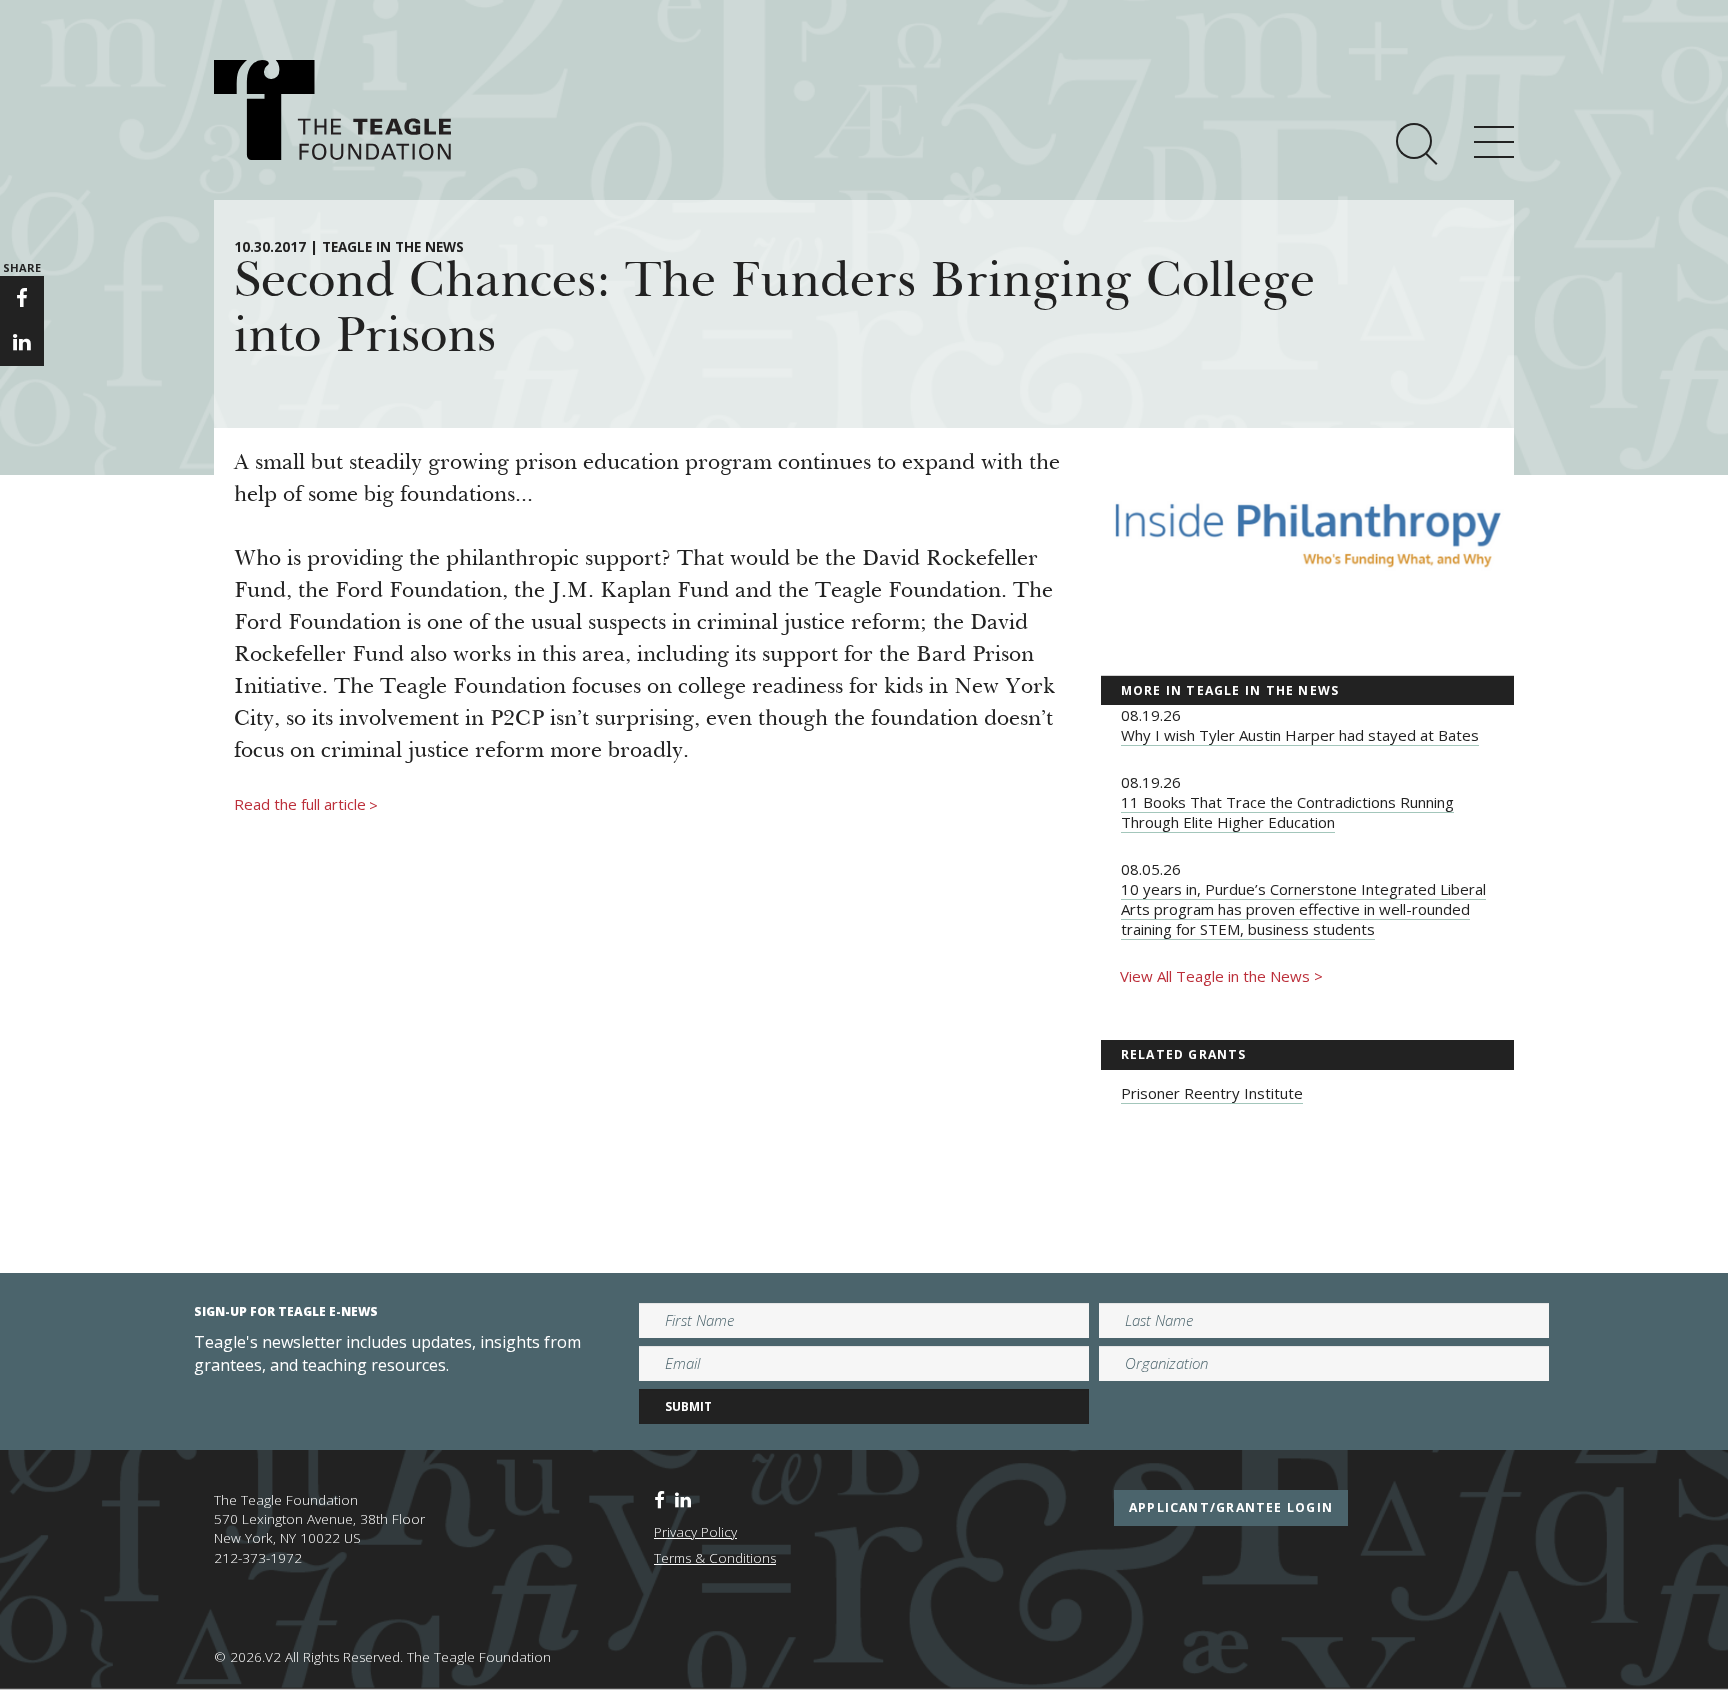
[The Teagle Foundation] (332, 110)
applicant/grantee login (1231, 1507)
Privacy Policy (695, 1532)
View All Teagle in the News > (1221, 976)
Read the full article (306, 805)
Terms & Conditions (715, 1558)
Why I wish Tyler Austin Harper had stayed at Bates (1300, 735)
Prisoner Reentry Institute (1212, 1093)
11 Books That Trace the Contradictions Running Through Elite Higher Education (1287, 812)
